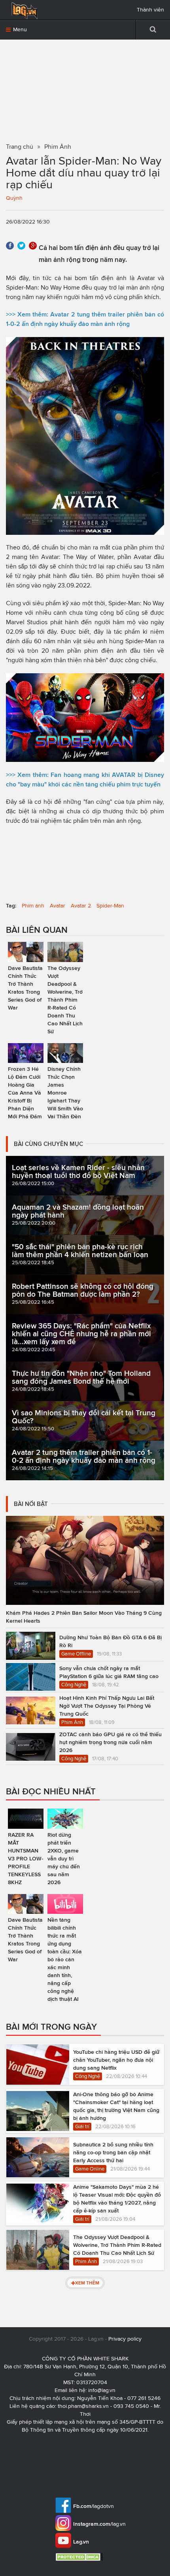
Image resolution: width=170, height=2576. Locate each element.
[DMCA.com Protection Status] (80, 2557)
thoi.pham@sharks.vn (83, 2406)
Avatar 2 (81, 906)
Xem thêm (87, 2283)
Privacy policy (125, 2339)
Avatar (58, 906)
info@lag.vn (102, 2390)
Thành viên (150, 10)
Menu (19, 29)
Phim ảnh (33, 906)
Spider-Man (110, 906)
